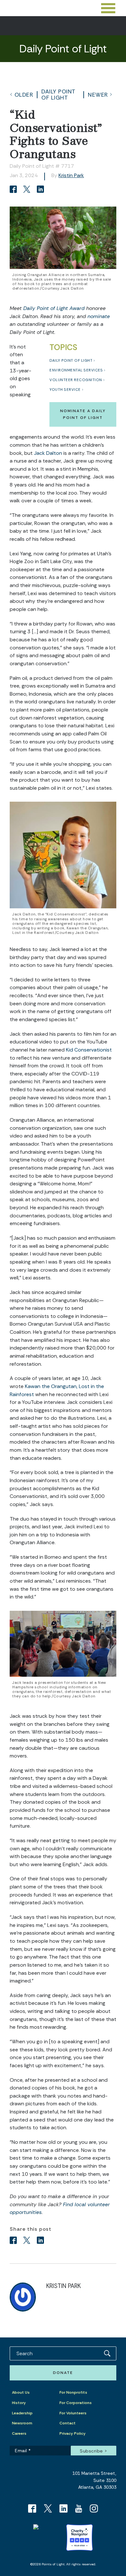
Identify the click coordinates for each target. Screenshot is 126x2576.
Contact (68, 2423)
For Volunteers (73, 2413)
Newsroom (22, 2423)
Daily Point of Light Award (53, 308)
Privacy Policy (73, 2433)
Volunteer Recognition (76, 380)
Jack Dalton (48, 453)
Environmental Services (76, 370)
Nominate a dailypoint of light (83, 414)
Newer (98, 95)
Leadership (22, 2413)
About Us (21, 2392)
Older (24, 95)
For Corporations (76, 2403)
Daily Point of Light (58, 94)
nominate (99, 316)
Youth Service (65, 390)
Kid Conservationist (89, 1050)
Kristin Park (71, 175)
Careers (19, 2433)
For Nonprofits (73, 2392)
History (19, 2403)
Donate (63, 2373)
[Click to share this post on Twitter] (28, 190)
